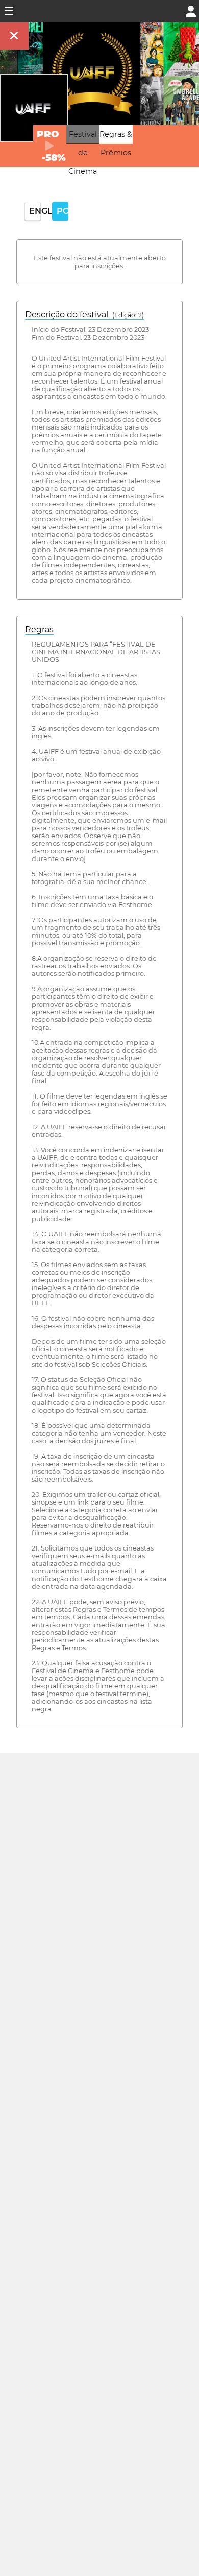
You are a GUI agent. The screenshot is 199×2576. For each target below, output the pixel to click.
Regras (39, 629)
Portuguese (63, 211)
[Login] (191, 10)
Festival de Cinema (83, 153)
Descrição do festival (84, 314)
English (35, 211)
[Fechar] (14, 36)
